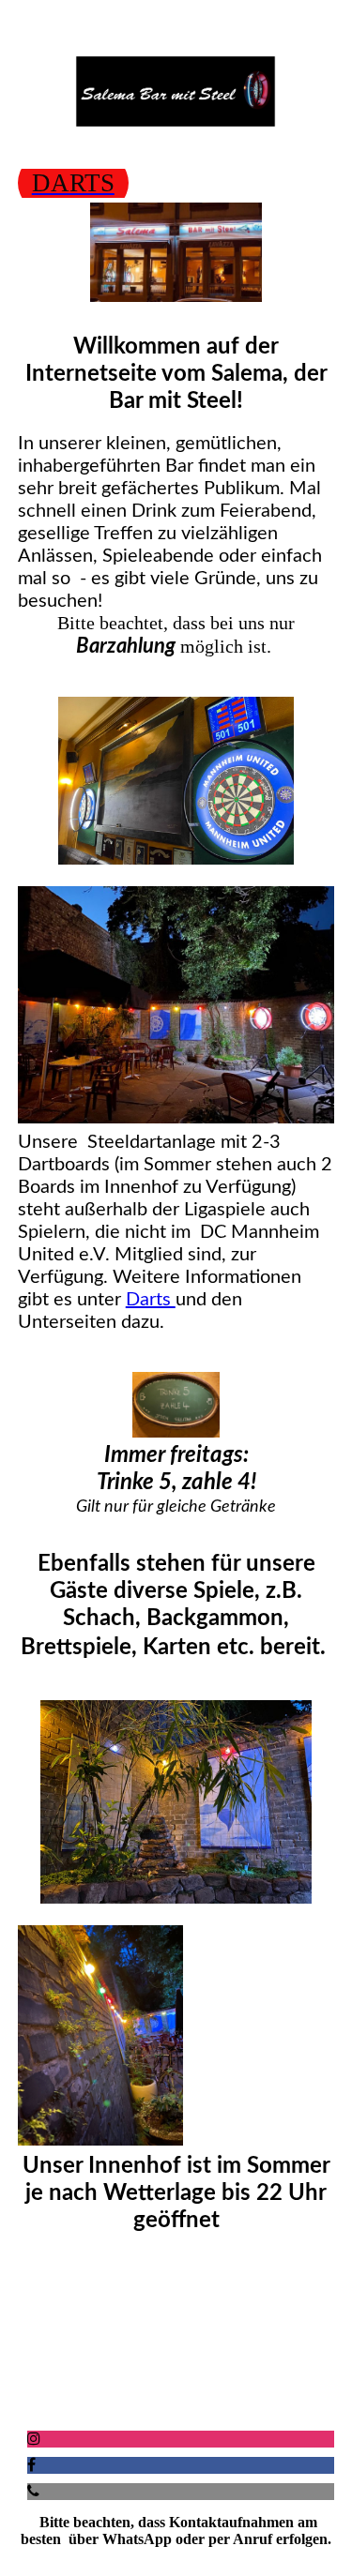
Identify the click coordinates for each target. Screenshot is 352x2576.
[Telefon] (33, 2491)
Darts (151, 1300)
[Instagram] (34, 2439)
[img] (176, 91)
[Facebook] (31, 2465)
